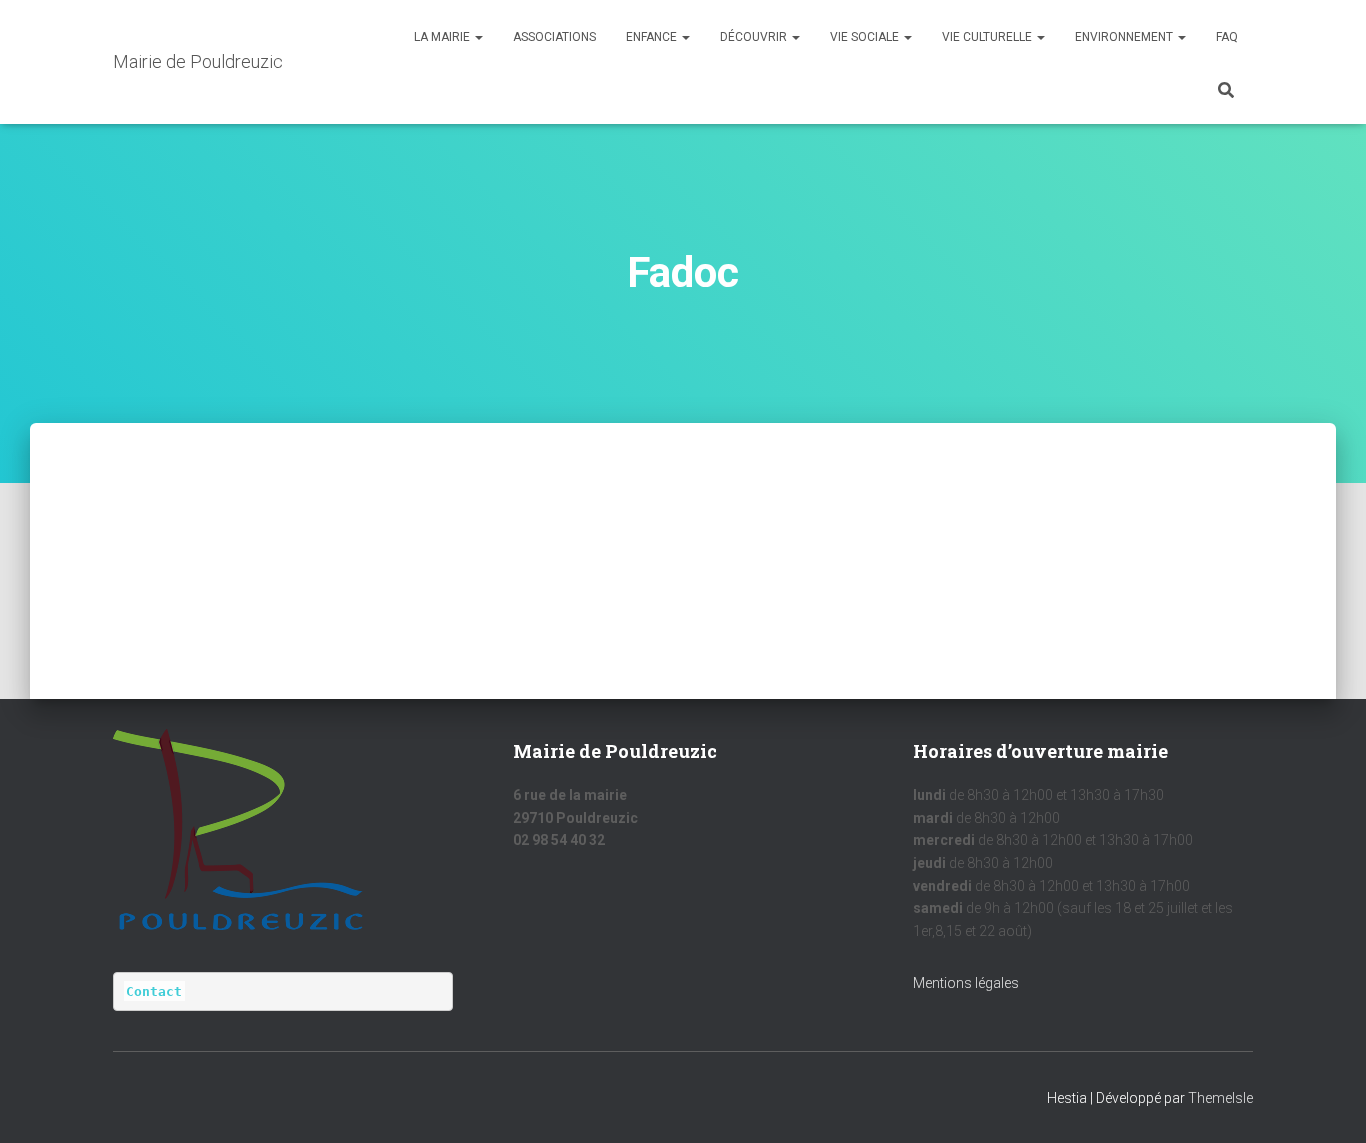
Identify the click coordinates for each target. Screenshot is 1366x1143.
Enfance (653, 37)
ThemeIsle (1220, 1098)
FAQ (1227, 37)
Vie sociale (866, 37)
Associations (554, 37)
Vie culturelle (988, 37)
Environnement (1125, 37)
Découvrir (755, 37)
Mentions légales (966, 983)
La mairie (443, 37)
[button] (478, 37)
